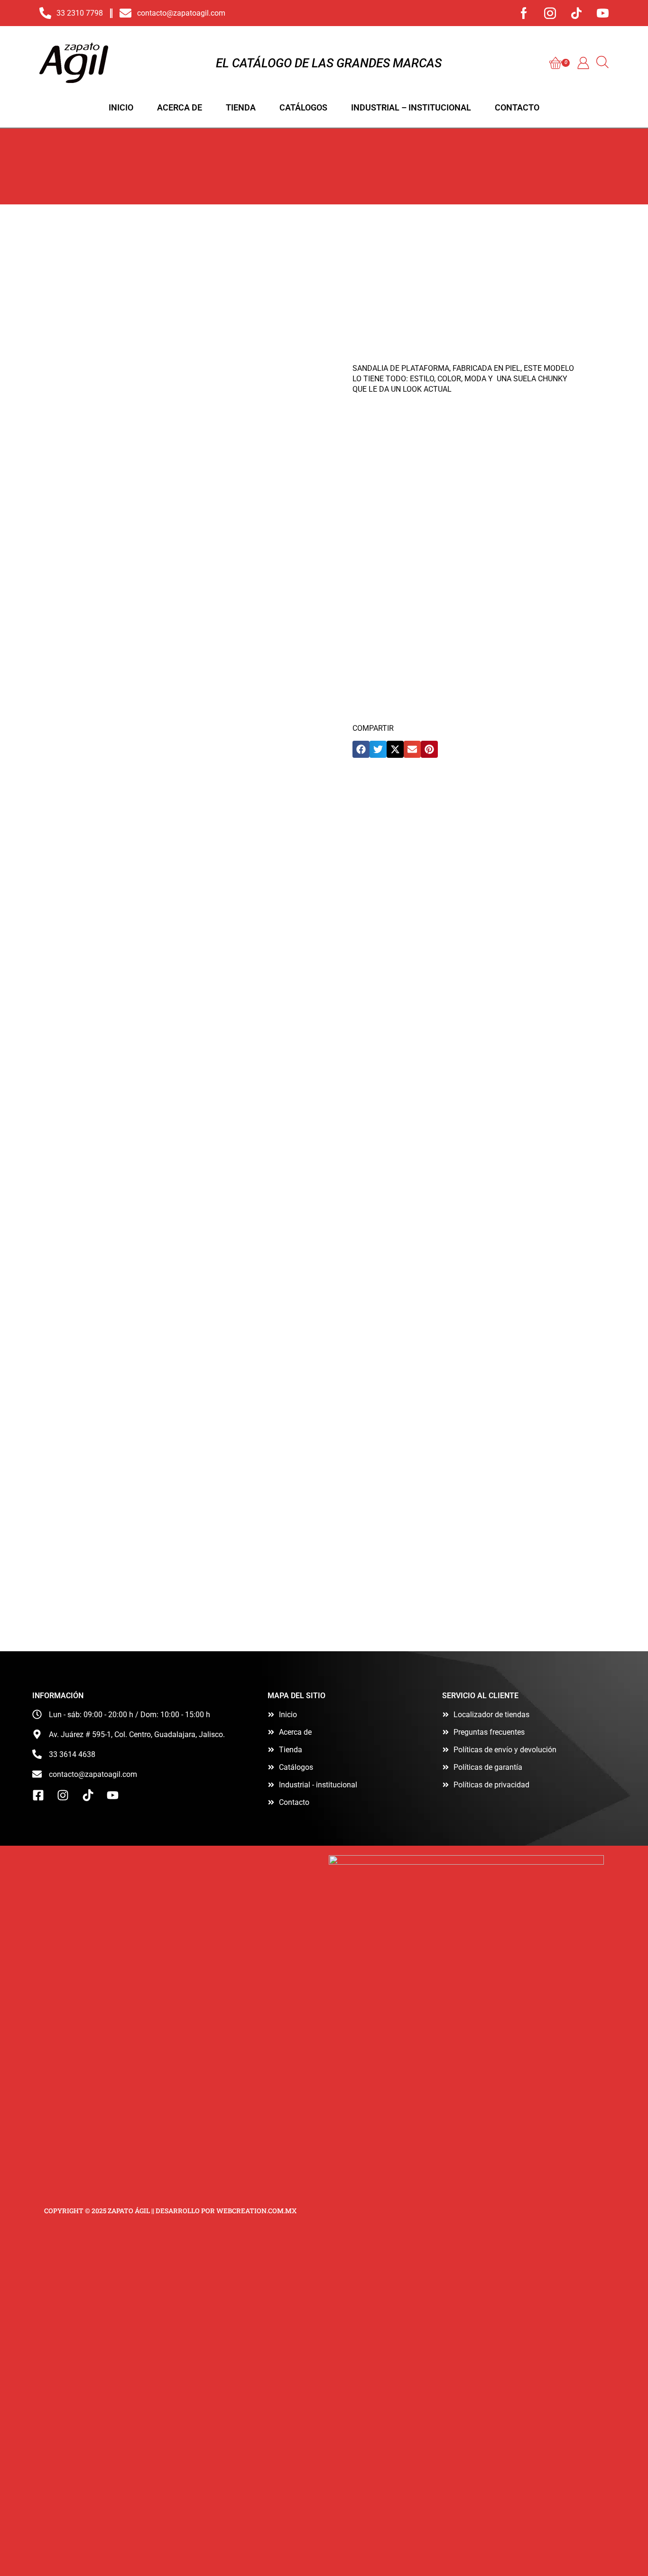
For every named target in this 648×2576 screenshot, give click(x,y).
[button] (560, 63)
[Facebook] (524, 13)
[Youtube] (603, 13)
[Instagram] (550, 13)
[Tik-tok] (576, 13)
